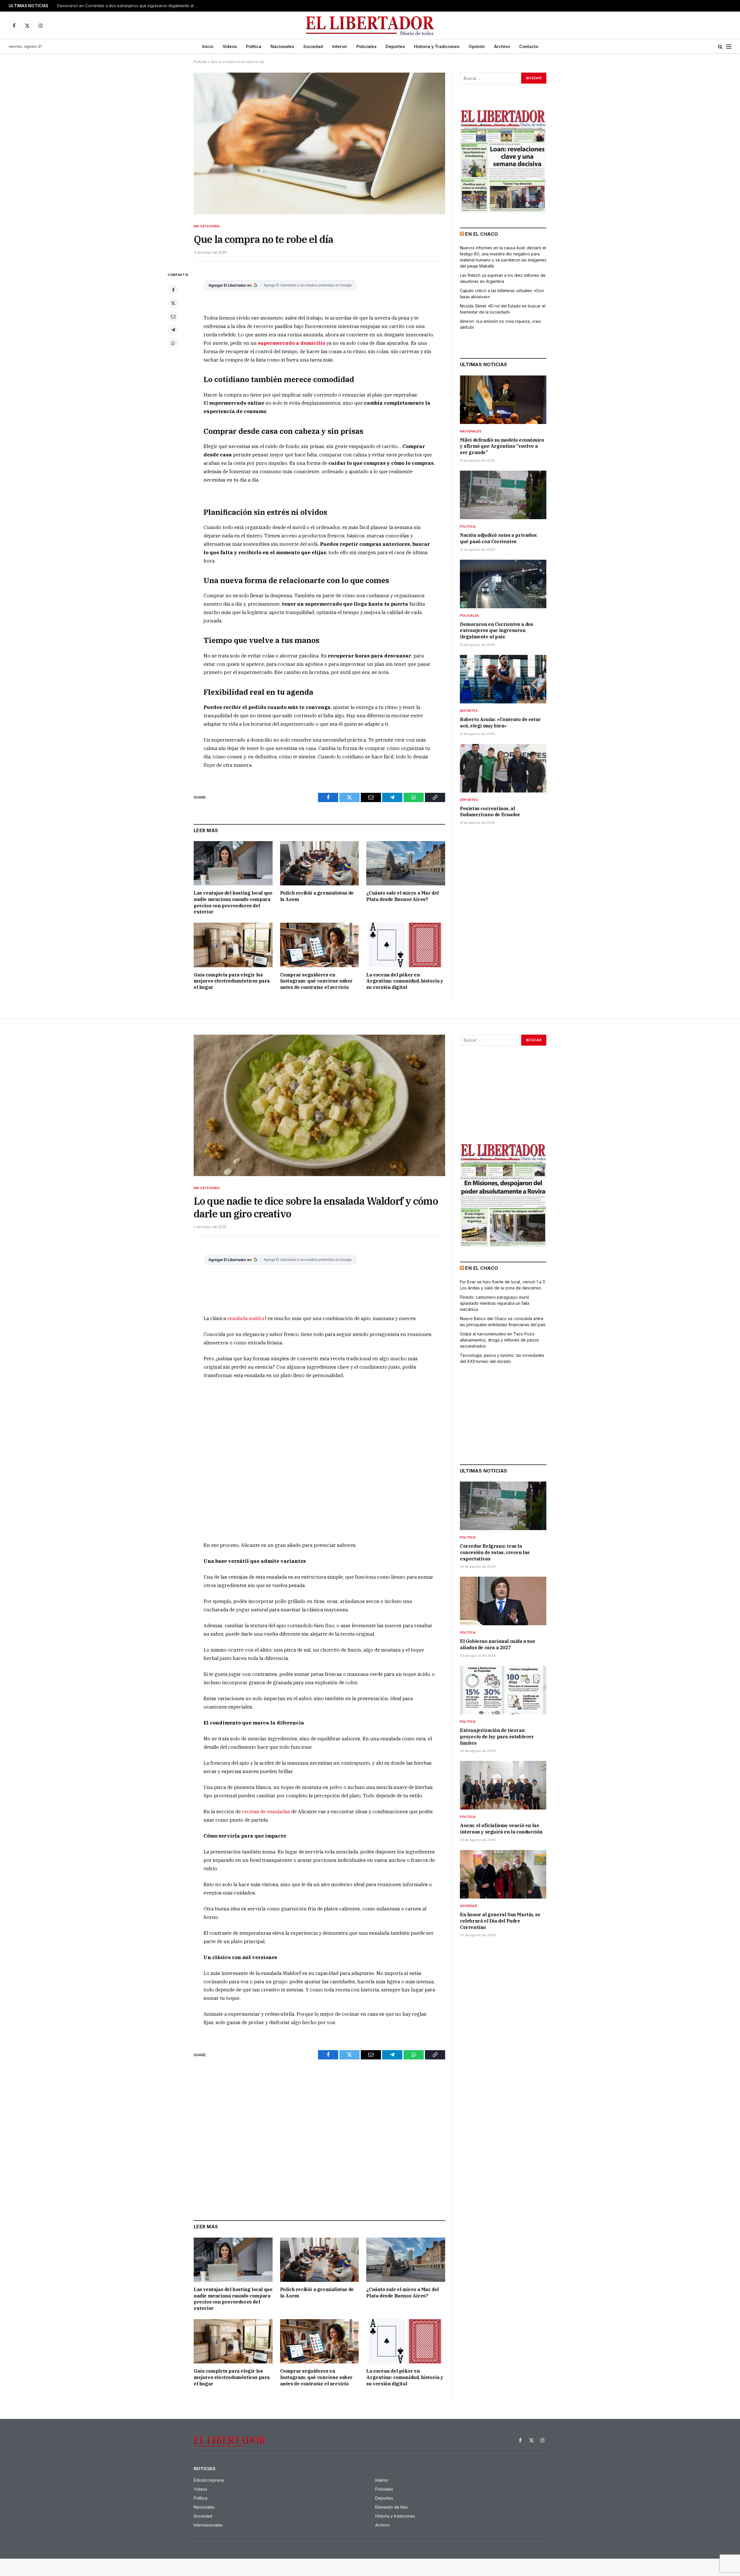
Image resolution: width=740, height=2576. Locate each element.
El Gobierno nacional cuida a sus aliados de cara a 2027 (497, 1644)
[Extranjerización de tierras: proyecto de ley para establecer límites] (503, 1690)
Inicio (208, 46)
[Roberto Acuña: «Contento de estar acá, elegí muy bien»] (503, 679)
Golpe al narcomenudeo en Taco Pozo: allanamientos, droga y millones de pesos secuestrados (499, 1340)
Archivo (502, 46)
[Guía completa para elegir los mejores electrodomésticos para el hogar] (233, 945)
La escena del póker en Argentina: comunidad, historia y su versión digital (405, 981)
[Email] (173, 316)
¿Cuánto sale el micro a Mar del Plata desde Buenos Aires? (403, 896)
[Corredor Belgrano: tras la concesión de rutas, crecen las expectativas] (503, 1506)
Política (254, 46)
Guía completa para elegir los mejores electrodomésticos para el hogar (232, 981)
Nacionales (282, 46)
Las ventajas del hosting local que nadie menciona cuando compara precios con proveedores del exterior (233, 902)
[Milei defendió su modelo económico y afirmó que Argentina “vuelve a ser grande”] (503, 400)
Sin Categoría (207, 226)
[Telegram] (173, 330)
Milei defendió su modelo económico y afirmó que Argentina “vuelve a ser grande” (502, 446)
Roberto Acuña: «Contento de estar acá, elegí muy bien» (110, 6)
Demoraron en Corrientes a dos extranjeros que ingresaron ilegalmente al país (496, 631)
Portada (200, 62)
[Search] (720, 47)
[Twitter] (173, 303)
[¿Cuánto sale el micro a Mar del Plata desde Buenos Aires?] (406, 863)
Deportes (395, 46)
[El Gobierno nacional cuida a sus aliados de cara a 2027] (503, 1601)
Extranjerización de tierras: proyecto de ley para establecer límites (497, 1737)
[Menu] (729, 47)
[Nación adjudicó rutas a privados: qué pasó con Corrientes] (503, 495)
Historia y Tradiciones (437, 46)
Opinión (477, 46)
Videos (230, 46)
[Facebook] (173, 290)
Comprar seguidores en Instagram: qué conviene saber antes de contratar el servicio (316, 981)
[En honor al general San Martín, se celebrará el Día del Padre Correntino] (503, 1874)
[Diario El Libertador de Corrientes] (370, 26)
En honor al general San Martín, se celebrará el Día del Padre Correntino (500, 1921)
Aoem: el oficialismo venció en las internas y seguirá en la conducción (501, 1829)
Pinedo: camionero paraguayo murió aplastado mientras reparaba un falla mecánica (495, 1303)
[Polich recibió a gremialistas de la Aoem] (320, 863)
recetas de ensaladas (266, 1812)
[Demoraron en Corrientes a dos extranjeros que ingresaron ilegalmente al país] (503, 584)
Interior (340, 46)
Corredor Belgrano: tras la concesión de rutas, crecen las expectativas (495, 1552)
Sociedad (313, 46)
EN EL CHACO (482, 234)
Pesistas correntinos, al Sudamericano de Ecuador (490, 812)
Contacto (529, 46)
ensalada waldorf (247, 1318)
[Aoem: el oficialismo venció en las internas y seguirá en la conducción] (503, 1785)
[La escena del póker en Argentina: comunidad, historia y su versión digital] (406, 945)
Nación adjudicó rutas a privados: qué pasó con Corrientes (499, 538)
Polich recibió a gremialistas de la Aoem (317, 896)
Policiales (366, 46)
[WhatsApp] (173, 343)
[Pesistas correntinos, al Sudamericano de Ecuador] (503, 768)
